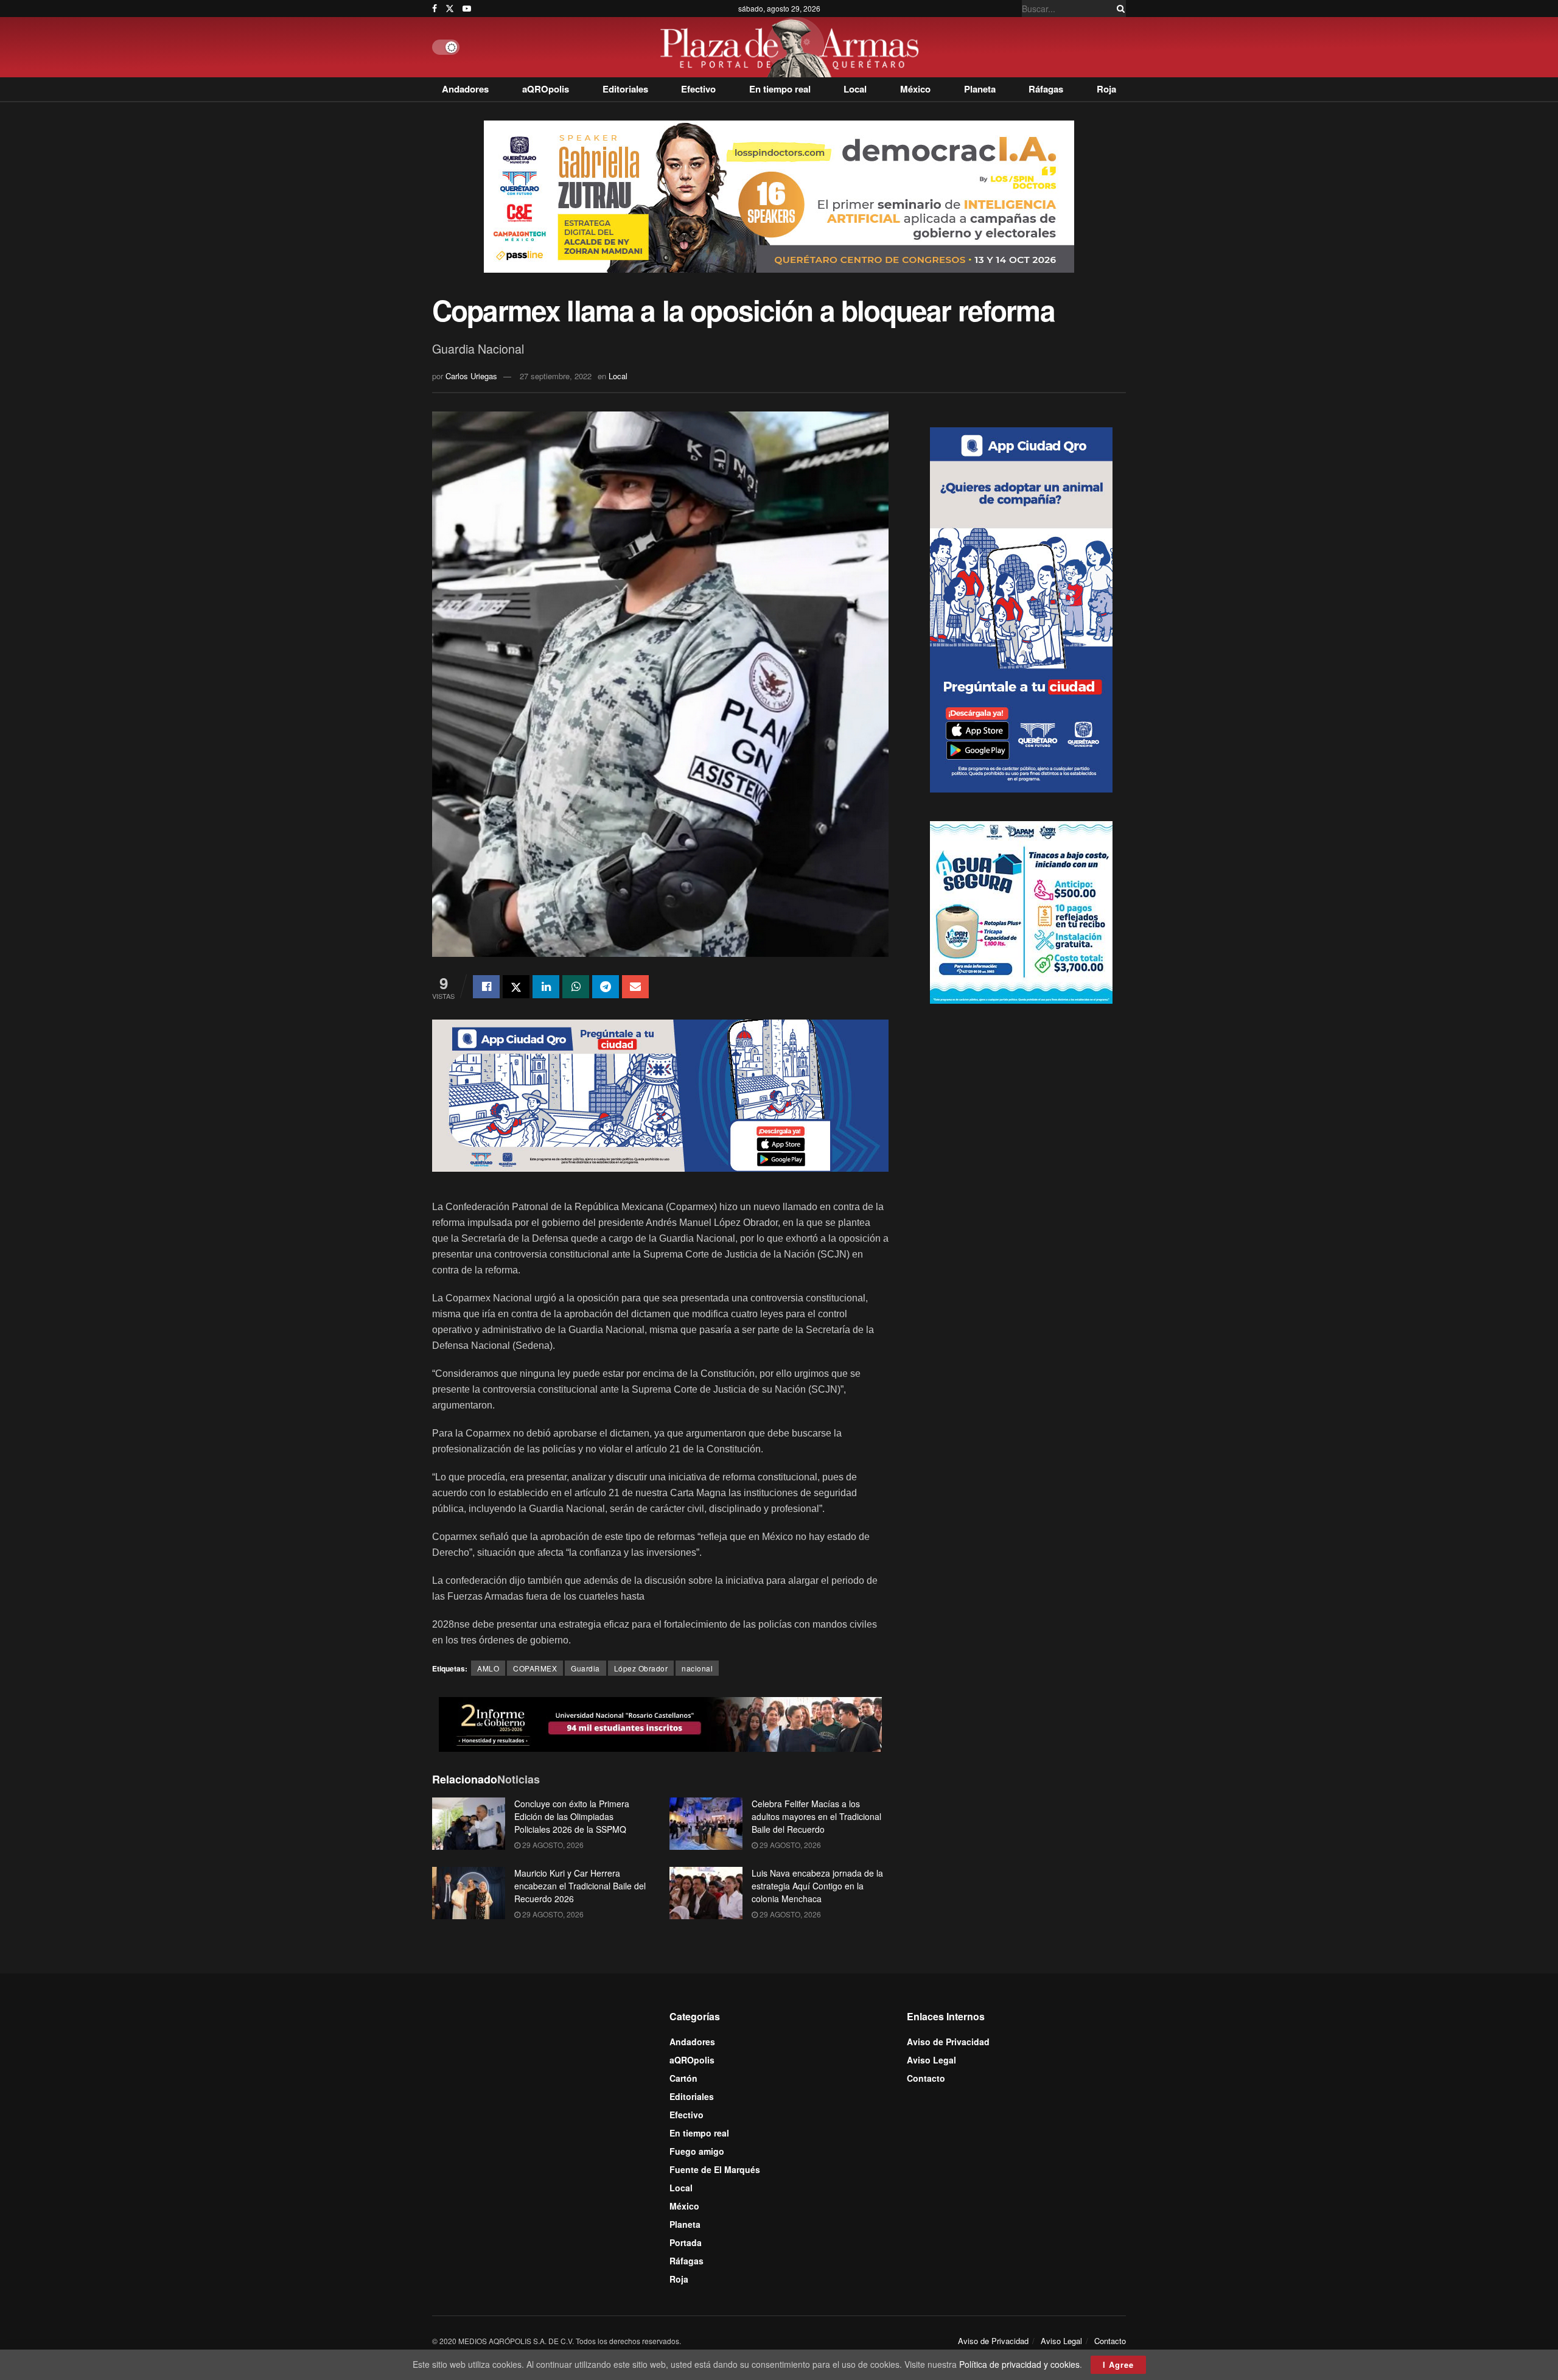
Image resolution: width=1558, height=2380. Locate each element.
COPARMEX (535, 1668)
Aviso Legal (931, 2060)
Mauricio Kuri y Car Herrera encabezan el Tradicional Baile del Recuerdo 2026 (580, 1886)
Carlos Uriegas (471, 376)
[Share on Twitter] (516, 987)
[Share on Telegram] (606, 987)
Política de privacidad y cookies (1019, 2364)
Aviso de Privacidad (948, 2042)
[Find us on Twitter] (450, 9)
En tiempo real (780, 89)
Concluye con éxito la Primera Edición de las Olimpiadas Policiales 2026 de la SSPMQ (572, 1816)
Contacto (926, 2078)
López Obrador (641, 1668)
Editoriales (625, 89)
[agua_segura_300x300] (1021, 911)
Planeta (980, 89)
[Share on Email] (635, 987)
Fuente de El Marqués (715, 2169)
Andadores (465, 89)
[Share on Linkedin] (546, 987)
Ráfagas (1046, 89)
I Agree (1118, 2364)
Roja (1106, 89)
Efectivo (698, 89)
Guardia (585, 1668)
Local (855, 89)
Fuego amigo (697, 2151)
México (915, 89)
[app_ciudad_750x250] (660, 1094)
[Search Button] (1119, 9)
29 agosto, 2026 (552, 1845)
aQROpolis (546, 89)
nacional (697, 1668)
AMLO (488, 1668)
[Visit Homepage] (793, 47)
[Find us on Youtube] (467, 9)
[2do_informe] (660, 1723)
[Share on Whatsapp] (576, 987)
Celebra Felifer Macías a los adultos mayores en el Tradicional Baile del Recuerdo (816, 1816)
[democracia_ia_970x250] (779, 195)
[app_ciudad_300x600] (1021, 608)
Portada (686, 2242)
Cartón (683, 2078)
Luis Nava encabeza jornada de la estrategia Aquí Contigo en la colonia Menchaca (817, 1886)
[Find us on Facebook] (435, 9)
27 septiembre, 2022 (556, 376)
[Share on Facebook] (486, 987)
